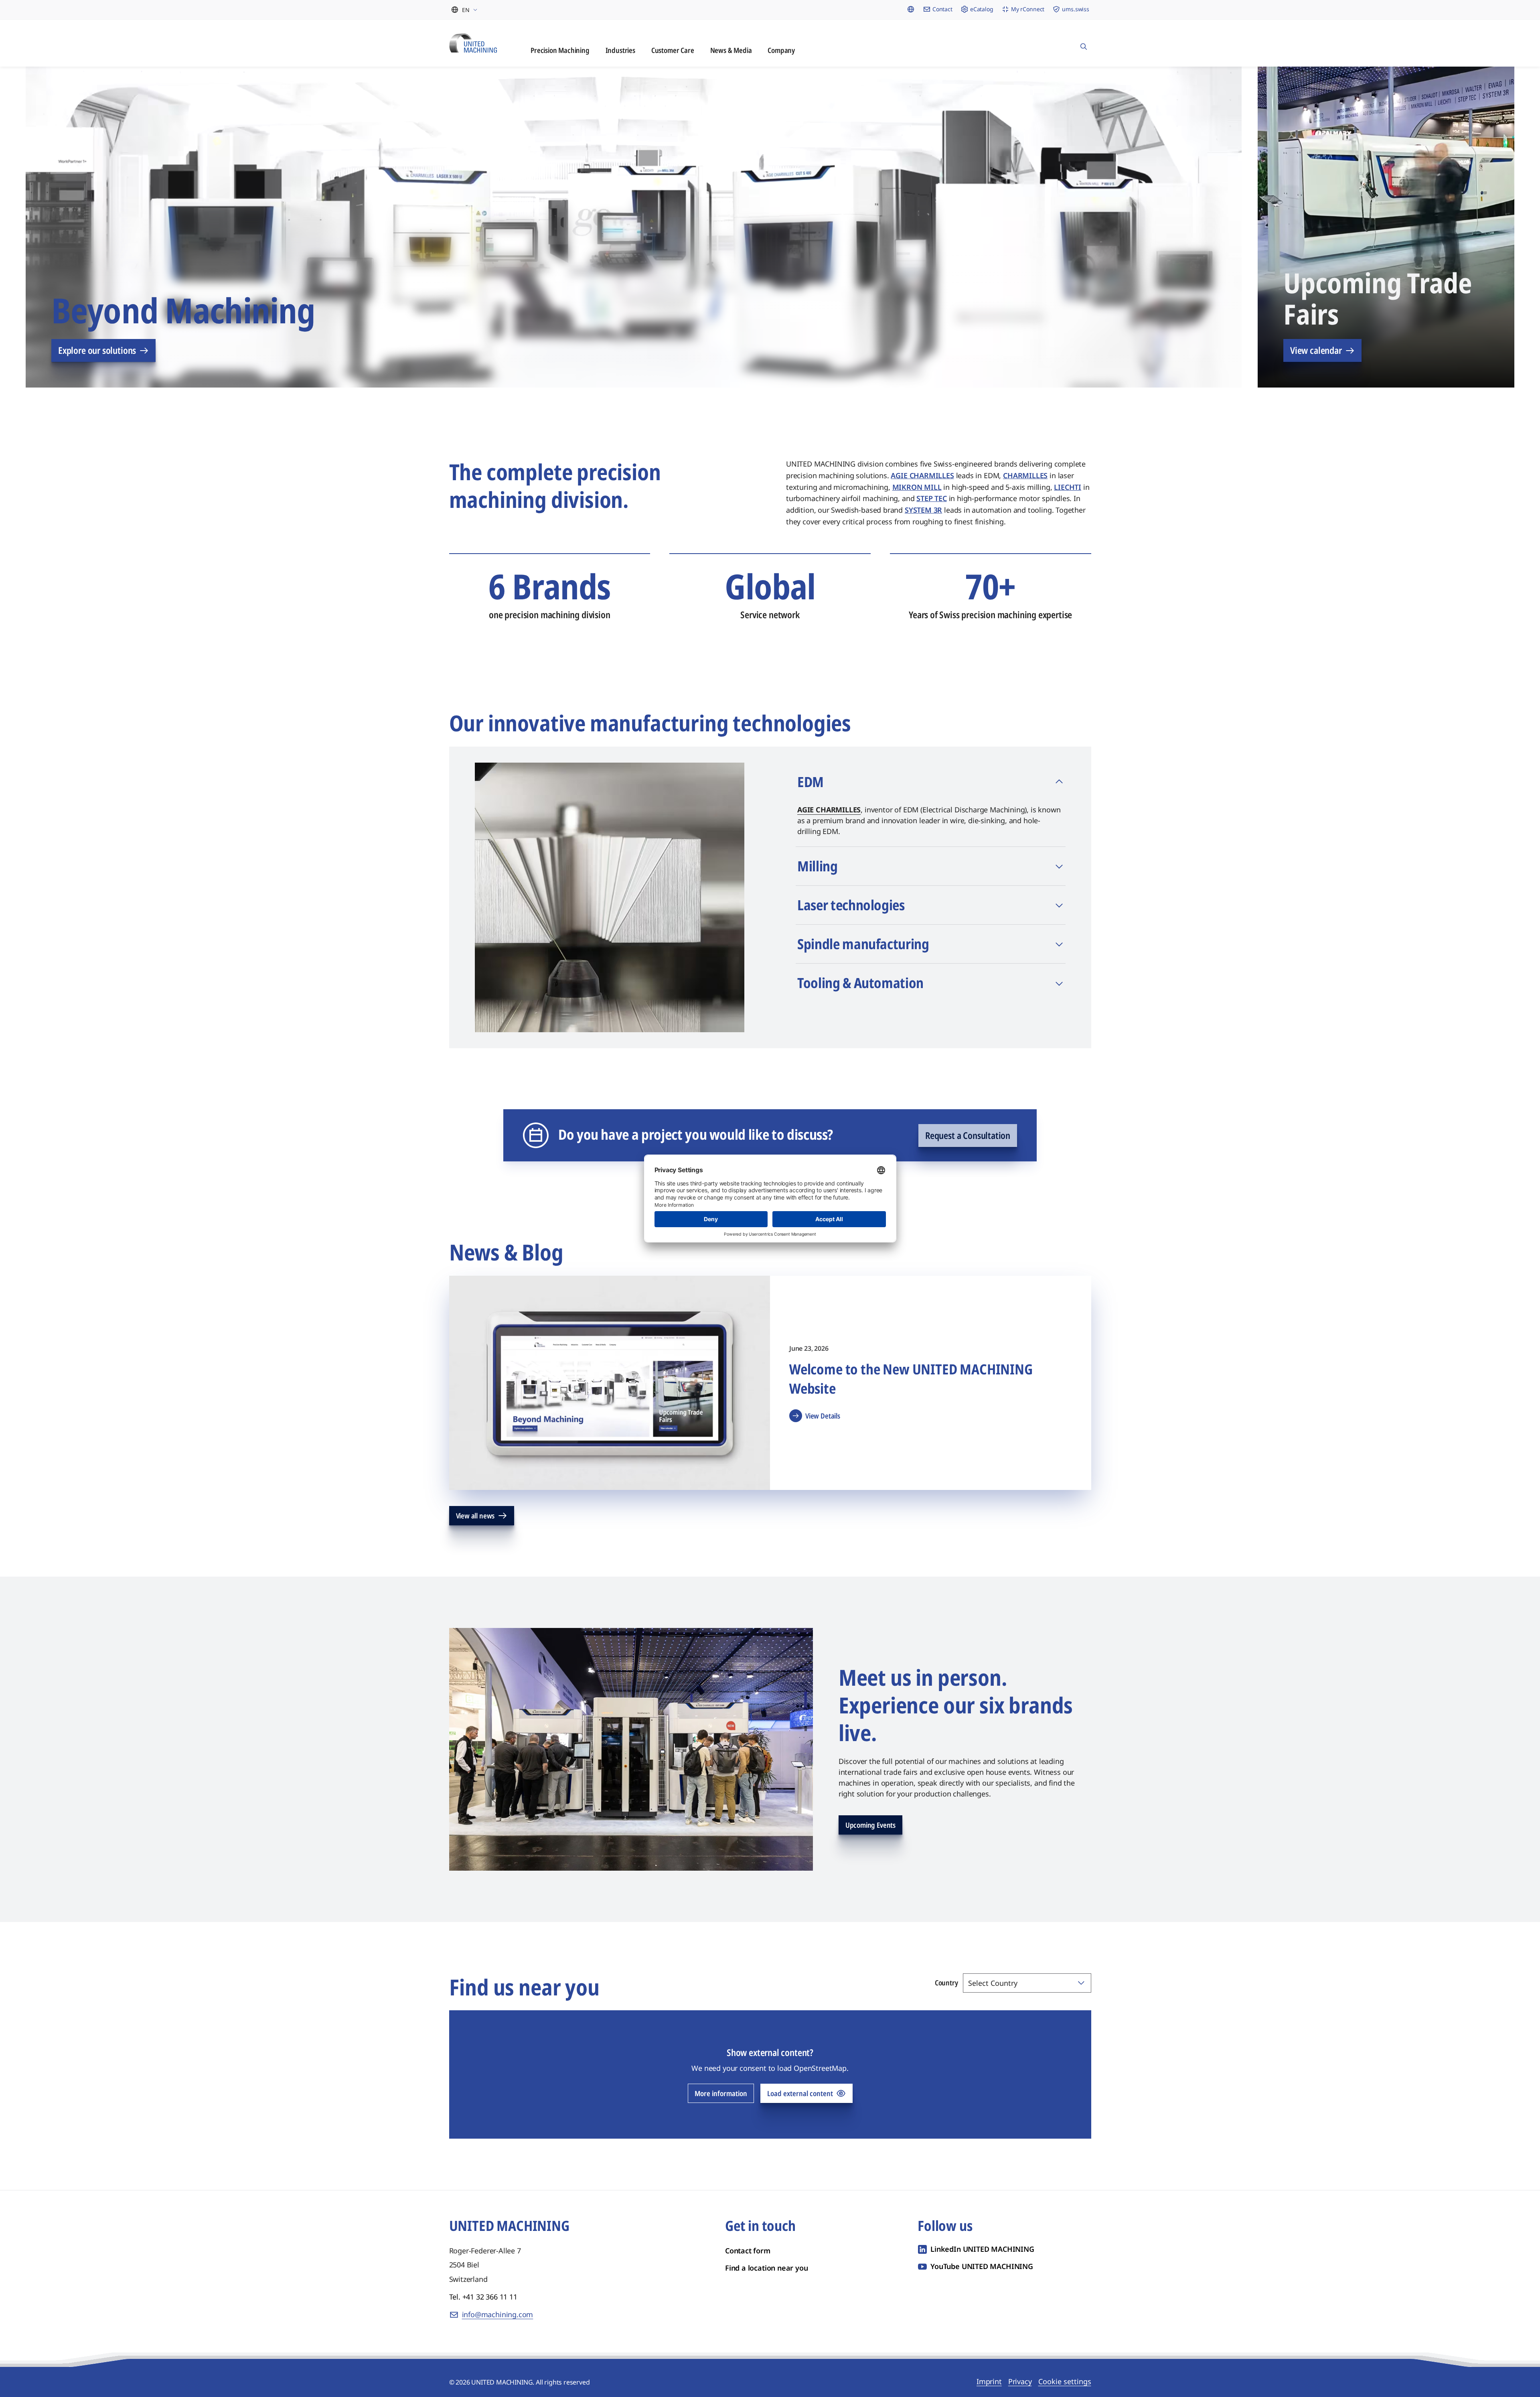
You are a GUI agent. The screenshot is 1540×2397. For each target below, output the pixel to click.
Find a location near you (767, 2268)
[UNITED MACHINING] (473, 43)
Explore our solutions (97, 350)
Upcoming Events (870, 1825)
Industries (620, 50)
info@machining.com (498, 2314)
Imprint (989, 2381)
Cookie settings (1065, 2381)
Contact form (748, 2251)
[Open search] (1084, 43)
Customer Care (673, 50)
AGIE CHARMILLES (829, 810)
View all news (475, 1516)
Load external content (800, 2093)
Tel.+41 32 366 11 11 (483, 2297)
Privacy (1020, 2381)
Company (781, 50)
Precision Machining (560, 50)
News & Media (731, 50)
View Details (823, 1416)
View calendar (1316, 350)
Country (946, 1983)
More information (721, 2093)
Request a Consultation (968, 1135)
